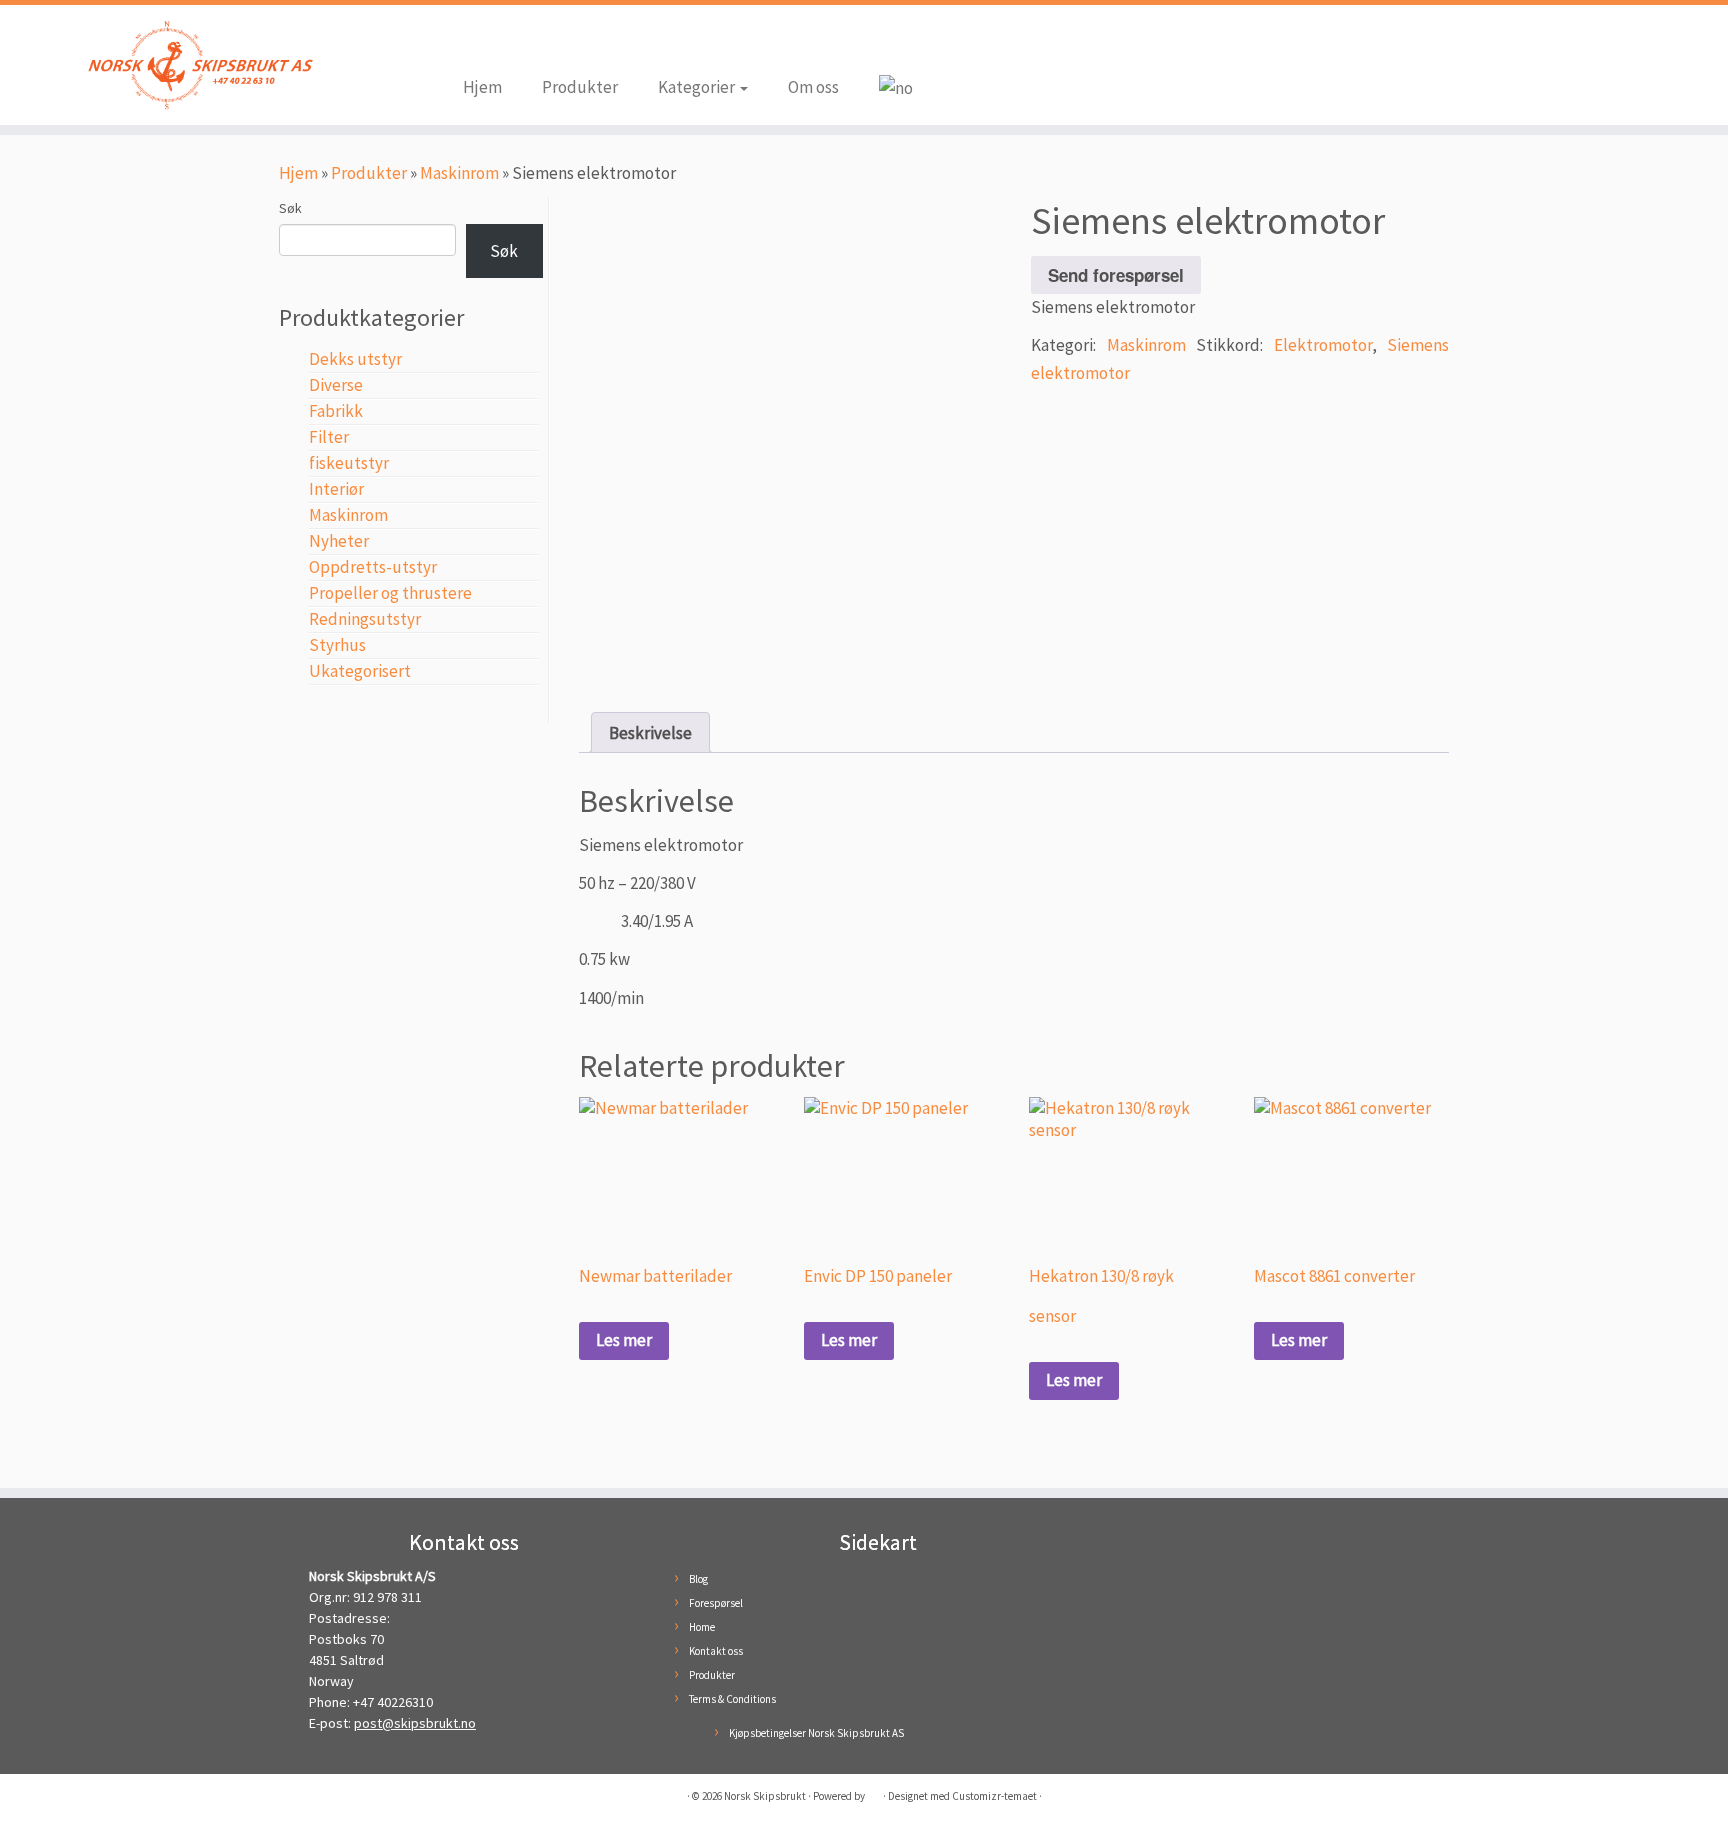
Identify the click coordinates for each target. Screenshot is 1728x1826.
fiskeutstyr (349, 463)
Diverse (336, 385)
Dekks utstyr (355, 359)
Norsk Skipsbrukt (765, 1796)
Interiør (336, 489)
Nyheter (339, 541)
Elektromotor (1323, 345)
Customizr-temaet (994, 1796)
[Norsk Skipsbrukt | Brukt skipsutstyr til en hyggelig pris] (199, 65)
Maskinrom (459, 173)
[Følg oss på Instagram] (508, 42)
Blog (698, 1579)
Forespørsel (716, 1603)
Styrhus (337, 645)
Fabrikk (336, 411)
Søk (290, 208)
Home (702, 1627)
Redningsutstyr (365, 619)
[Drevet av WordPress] (874, 1792)
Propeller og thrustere (390, 593)
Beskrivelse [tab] (650, 733)
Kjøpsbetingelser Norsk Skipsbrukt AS (816, 1733)
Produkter (580, 87)
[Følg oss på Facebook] (478, 42)
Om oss (813, 87)
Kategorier (698, 87)
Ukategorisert (360, 671)
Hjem (482, 87)
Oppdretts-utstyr (373, 567)
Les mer (624, 1340)
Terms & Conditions (732, 1699)
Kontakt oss (716, 1651)
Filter (329, 437)
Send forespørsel (1116, 275)
